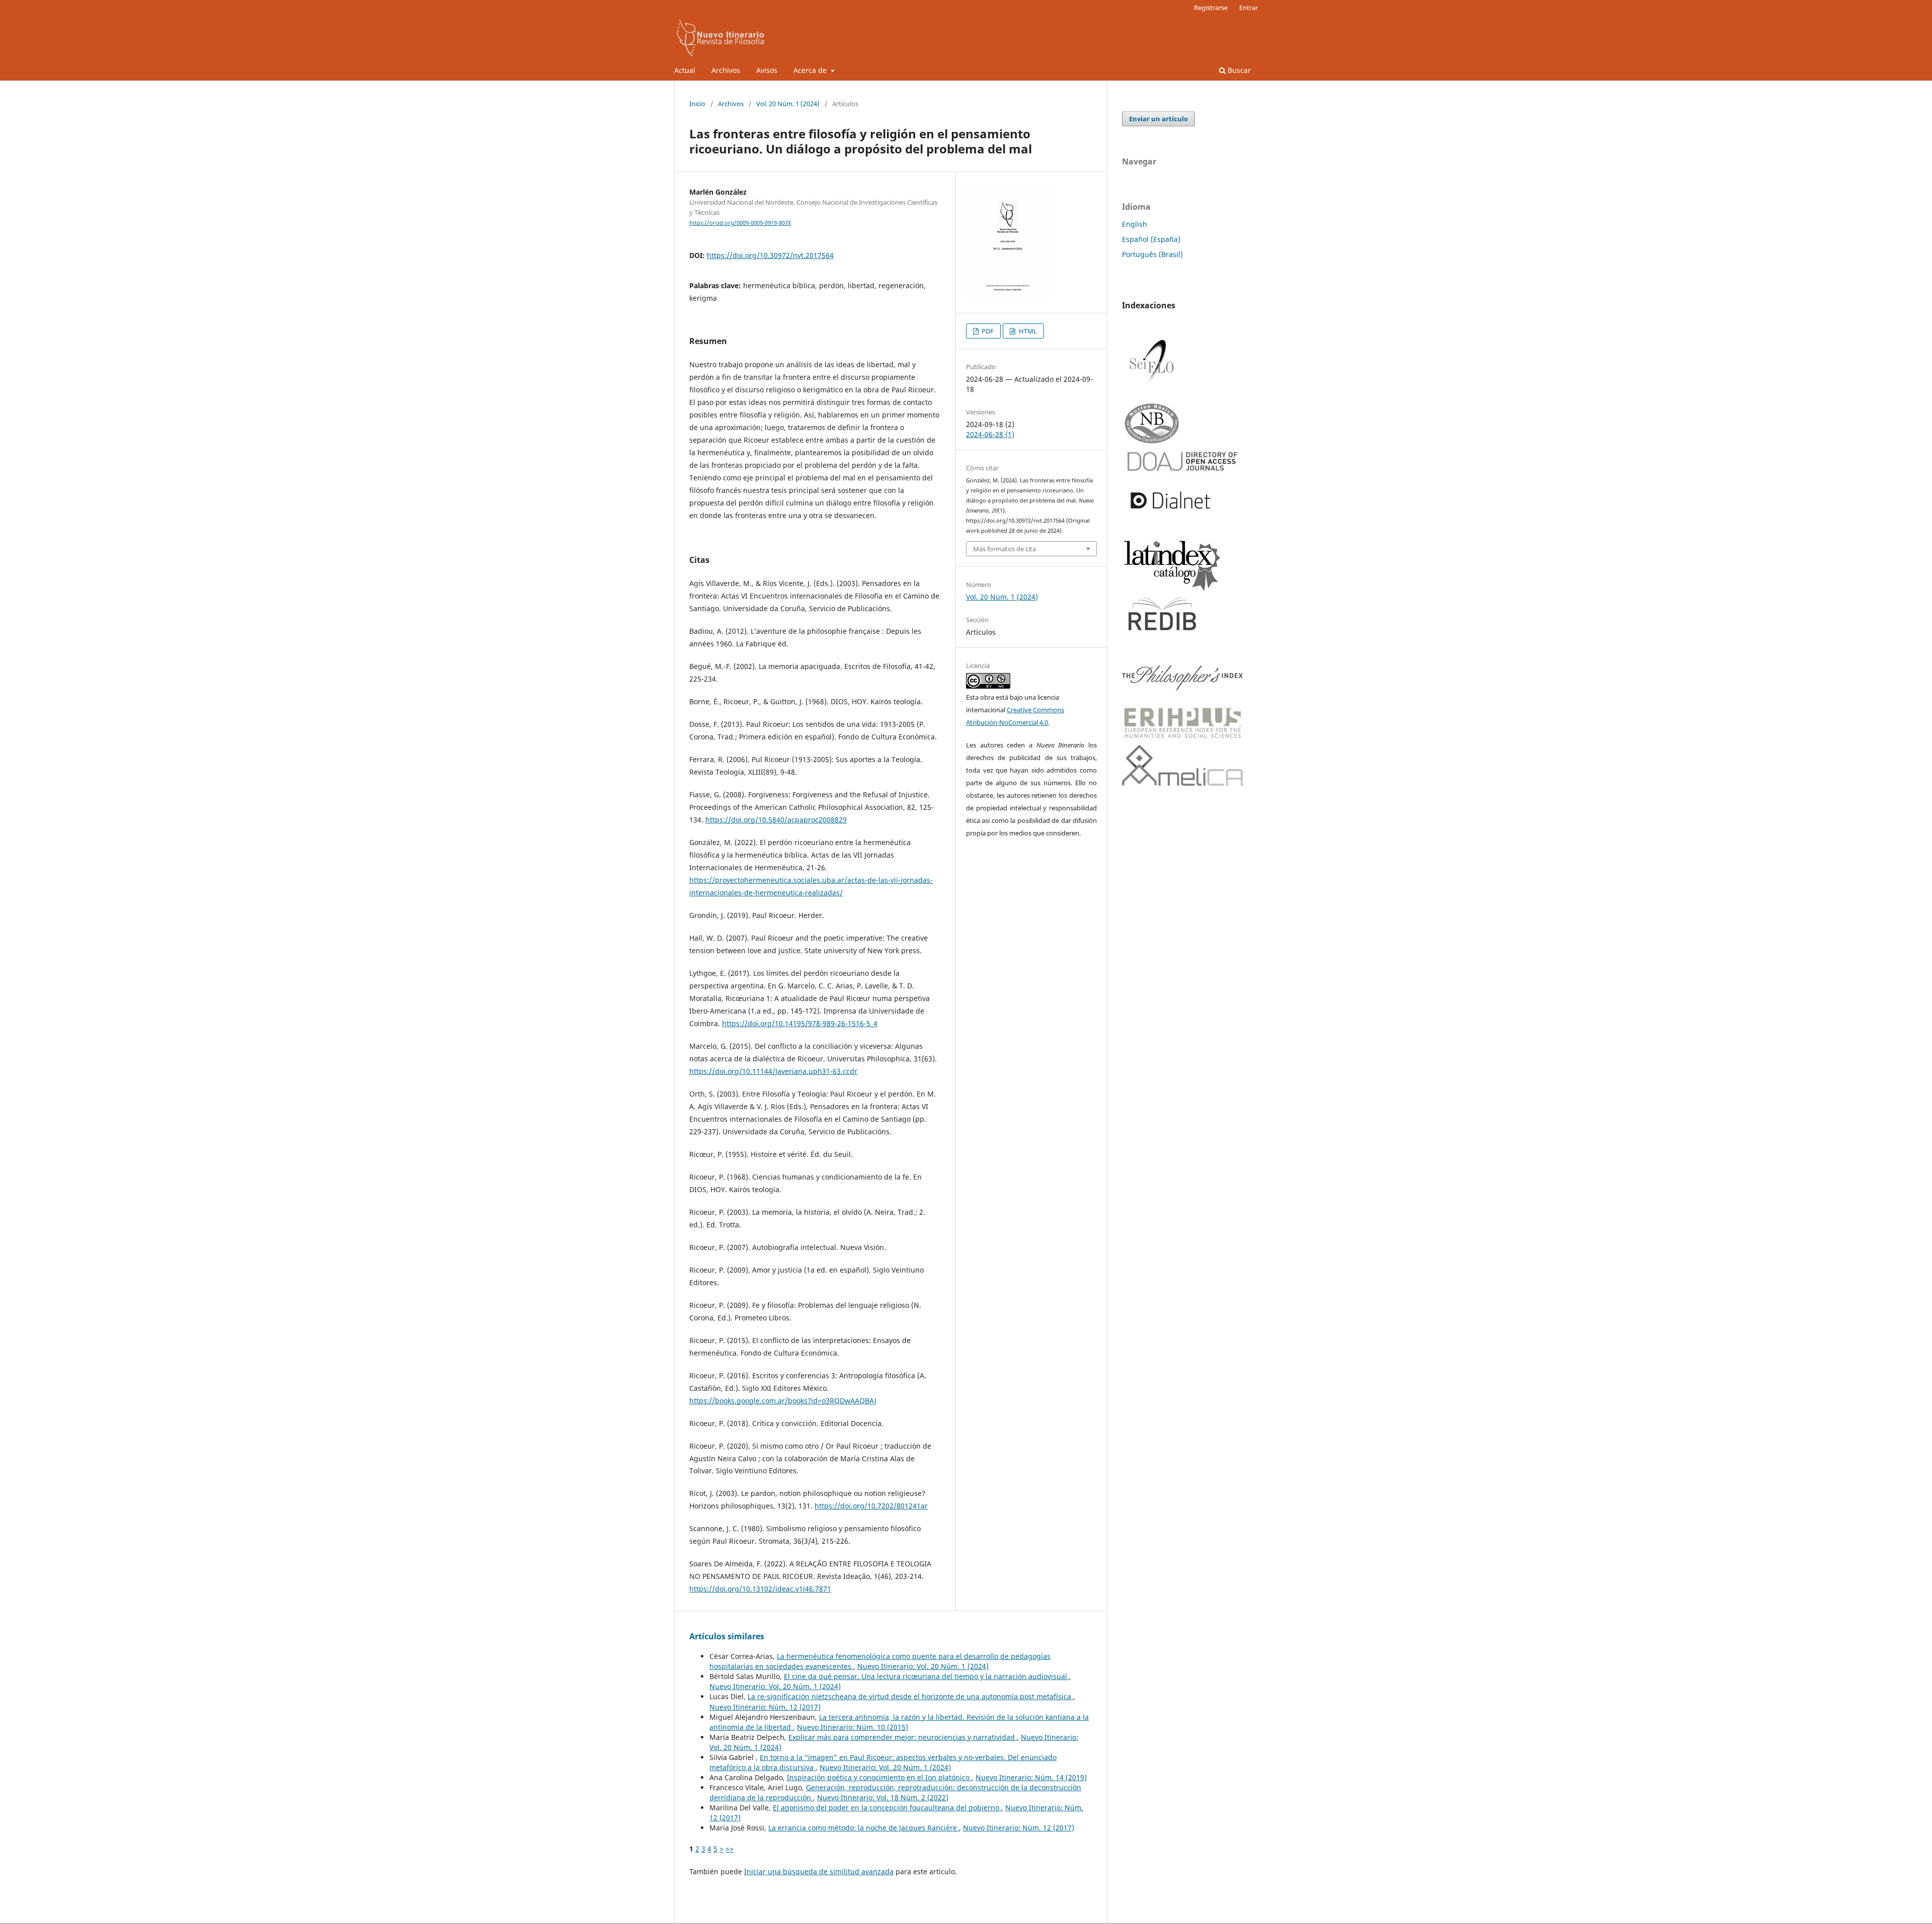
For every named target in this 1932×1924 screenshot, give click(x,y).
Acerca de (811, 70)
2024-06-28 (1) (990, 434)
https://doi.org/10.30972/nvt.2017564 (770, 255)
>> (730, 1849)
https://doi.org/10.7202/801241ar (871, 1506)
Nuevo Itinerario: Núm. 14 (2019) (1031, 1777)
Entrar (1249, 8)
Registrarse (1211, 8)
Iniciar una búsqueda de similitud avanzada (819, 1871)
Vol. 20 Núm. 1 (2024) (788, 104)
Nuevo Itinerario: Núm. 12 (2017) (765, 1707)
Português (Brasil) (1152, 254)
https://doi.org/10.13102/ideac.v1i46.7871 (760, 1589)
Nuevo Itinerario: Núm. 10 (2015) (853, 1727)
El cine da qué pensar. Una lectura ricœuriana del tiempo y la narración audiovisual (927, 1676)
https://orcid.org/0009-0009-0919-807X (740, 223)
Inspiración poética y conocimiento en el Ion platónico (879, 1777)
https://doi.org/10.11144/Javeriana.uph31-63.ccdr (773, 1071)
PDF (987, 331)
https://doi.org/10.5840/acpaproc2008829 (776, 820)
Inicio (697, 104)
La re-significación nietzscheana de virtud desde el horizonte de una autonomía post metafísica (910, 1696)
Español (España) (1151, 239)
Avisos (767, 70)
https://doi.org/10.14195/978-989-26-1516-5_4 (800, 1023)
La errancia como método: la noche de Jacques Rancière (864, 1828)
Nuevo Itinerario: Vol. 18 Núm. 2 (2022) (883, 1797)
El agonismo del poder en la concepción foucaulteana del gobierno (887, 1808)
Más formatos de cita (1004, 549)
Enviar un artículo (1158, 119)
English (1135, 224)
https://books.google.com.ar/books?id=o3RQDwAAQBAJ (783, 1401)
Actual (685, 70)
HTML (1027, 331)
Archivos (726, 70)
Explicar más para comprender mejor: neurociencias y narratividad (903, 1737)
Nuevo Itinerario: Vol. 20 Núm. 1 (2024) (923, 1666)
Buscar (1238, 70)
